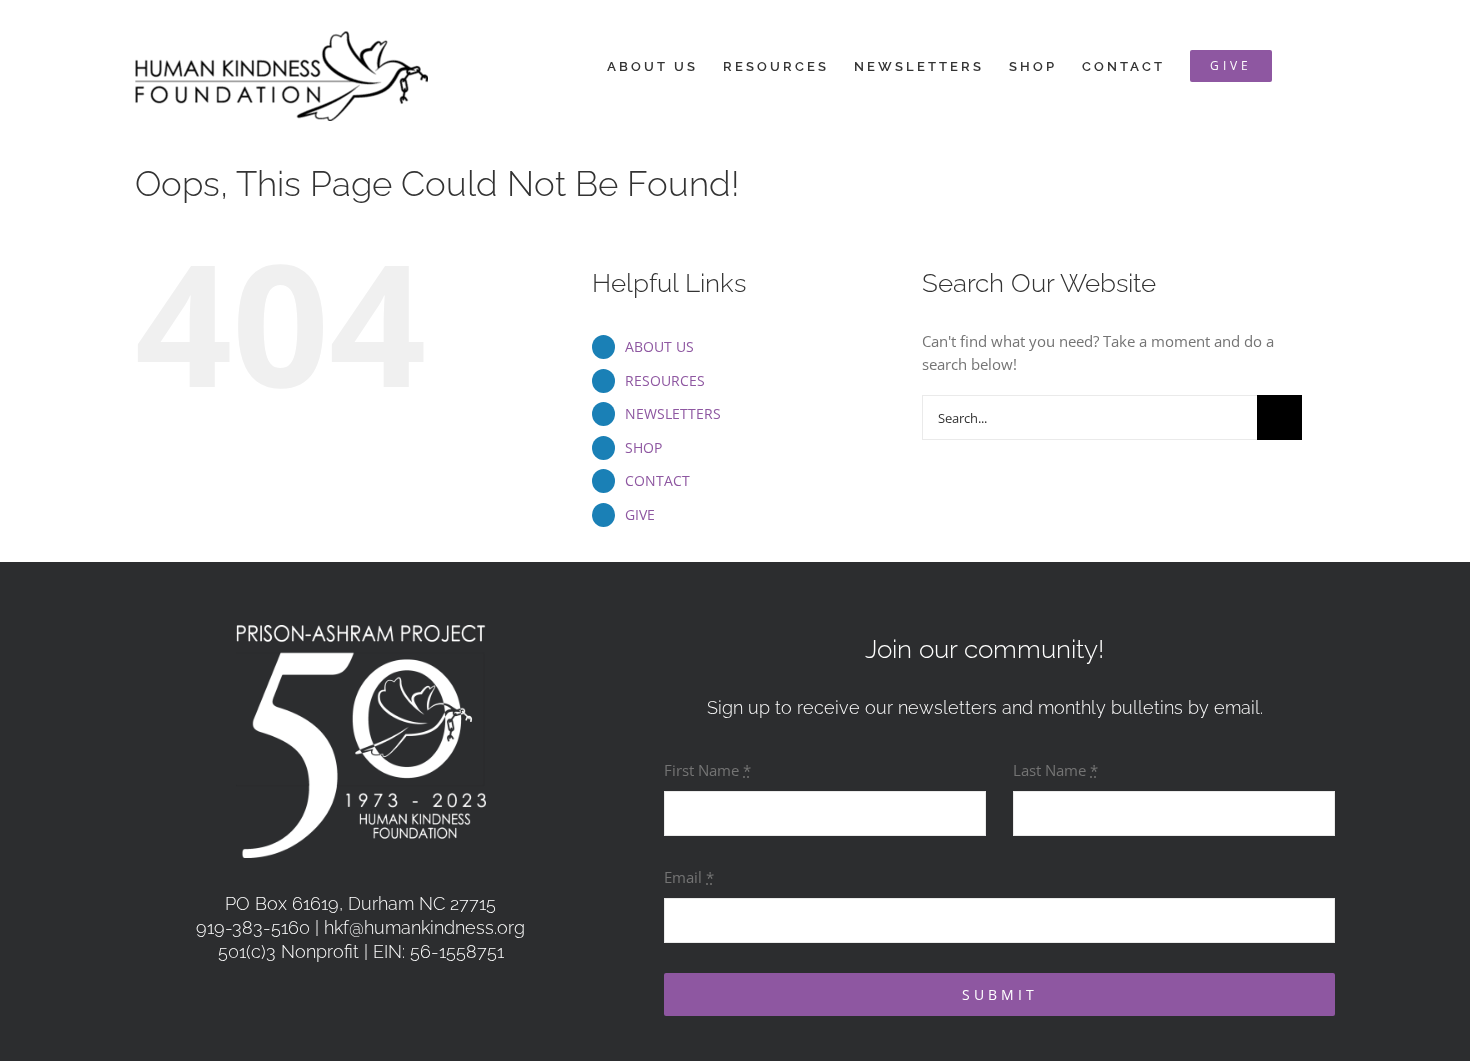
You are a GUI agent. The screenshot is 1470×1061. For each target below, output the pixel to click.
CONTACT (657, 480)
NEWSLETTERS (673, 413)
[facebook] (339, 1003)
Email (689, 877)
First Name (707, 770)
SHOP (643, 447)
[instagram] (382, 1003)
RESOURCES (665, 380)
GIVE (640, 514)
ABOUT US (659, 346)
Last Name (1055, 770)
